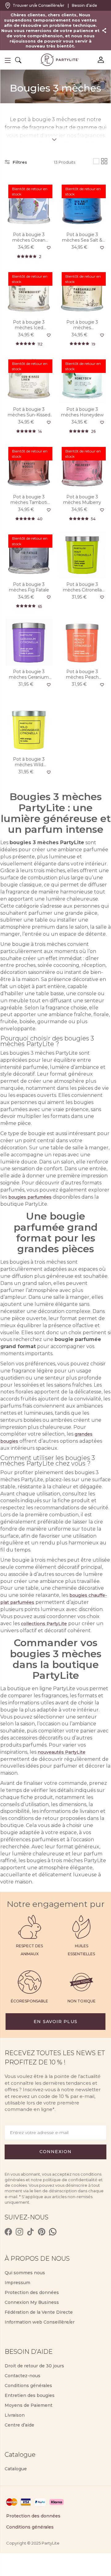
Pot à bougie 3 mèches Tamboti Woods (29, 500)
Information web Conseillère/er (40, 2322)
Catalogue (16, 2469)
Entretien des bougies (30, 2395)
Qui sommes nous (25, 2273)
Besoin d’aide (84, 5)
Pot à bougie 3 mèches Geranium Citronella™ (29, 674)
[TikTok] (31, 2232)
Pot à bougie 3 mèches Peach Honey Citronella (82, 674)
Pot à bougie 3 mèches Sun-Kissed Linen (29, 412)
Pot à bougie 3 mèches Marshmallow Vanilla (82, 325)
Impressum (17, 2283)
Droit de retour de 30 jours (34, 2366)
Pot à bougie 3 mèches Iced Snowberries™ (29, 325)
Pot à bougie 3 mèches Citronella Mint (82, 587)
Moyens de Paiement (29, 2405)
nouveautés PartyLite (62, 1752)
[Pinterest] (42, 2232)
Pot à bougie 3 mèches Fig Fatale (29, 587)
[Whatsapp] (53, 2232)
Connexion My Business (32, 2302)
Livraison (15, 2415)
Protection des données (32, 2292)
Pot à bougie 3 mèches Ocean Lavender (29, 237)
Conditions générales (28, 2386)
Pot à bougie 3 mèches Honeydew (82, 412)
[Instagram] (19, 2232)
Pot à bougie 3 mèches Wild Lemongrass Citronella (29, 762)
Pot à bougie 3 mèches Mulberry (82, 500)
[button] (8, 60)
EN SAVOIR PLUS (55, 2022)
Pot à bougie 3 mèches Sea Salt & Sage (82, 237)
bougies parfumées (30, 1197)
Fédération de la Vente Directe (39, 2312)
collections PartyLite (44, 1624)
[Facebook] (8, 2232)
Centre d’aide (19, 2425)
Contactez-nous (23, 2376)
